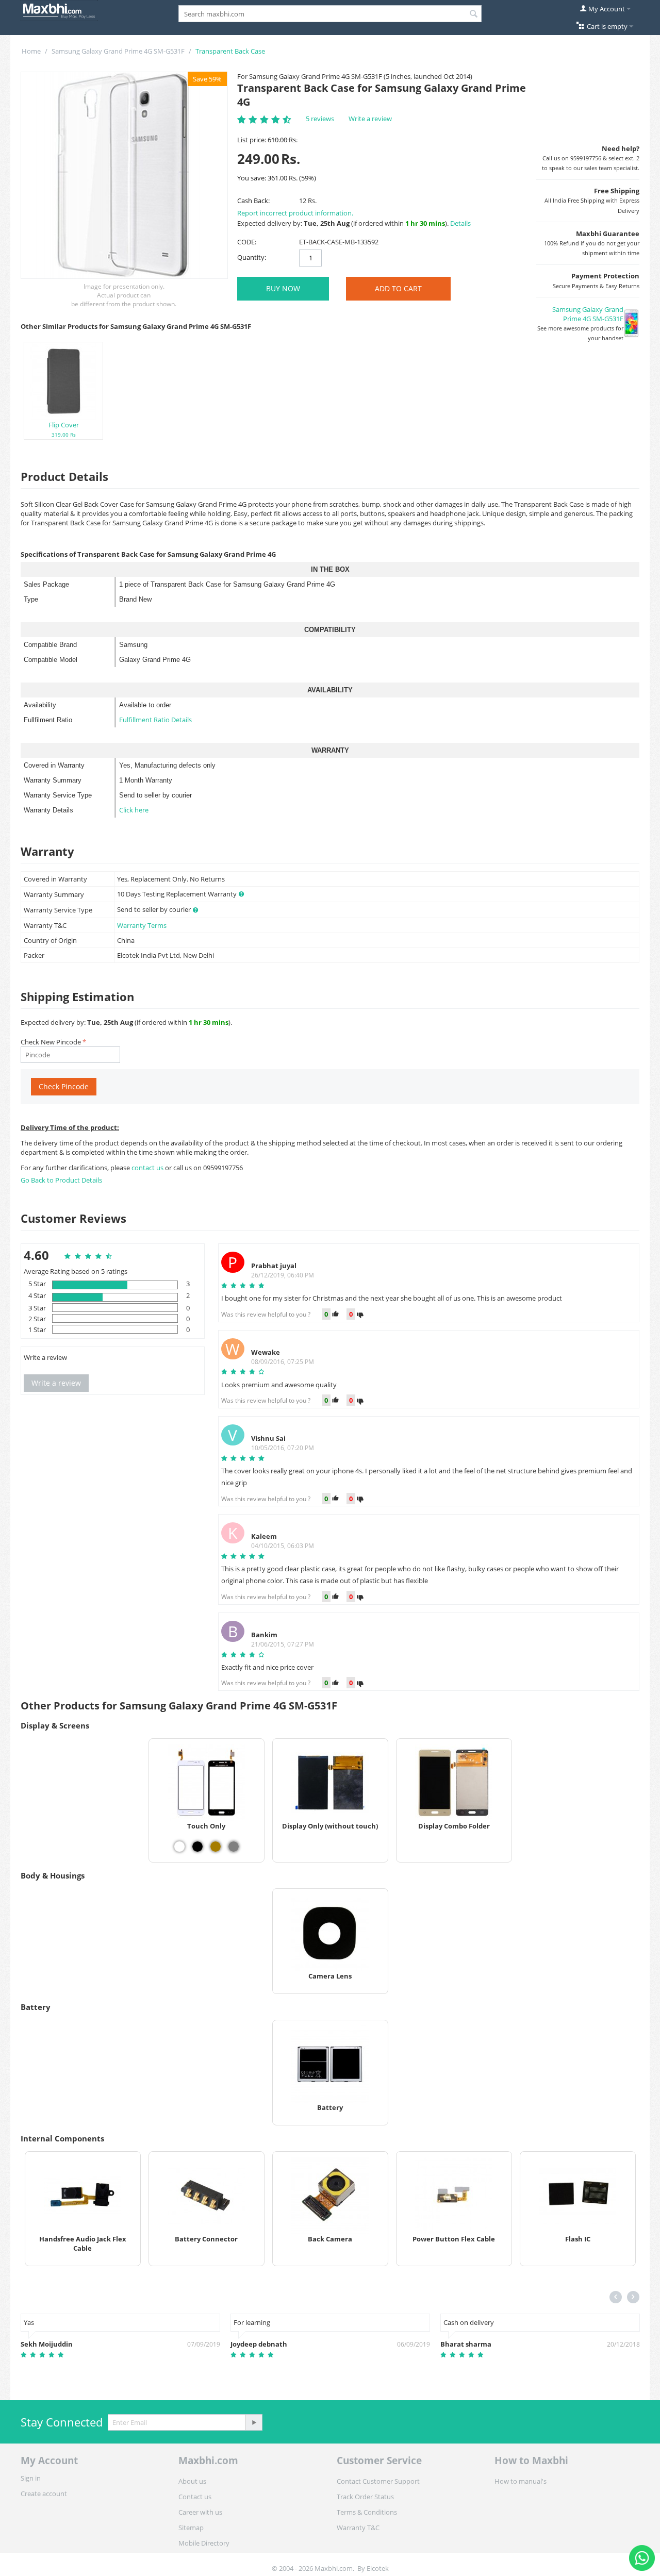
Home (31, 51)
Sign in (31, 2478)
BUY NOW (283, 288)
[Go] (254, 2422)
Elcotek (378, 2568)
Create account (44, 2494)
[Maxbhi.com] (59, 10)
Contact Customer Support (378, 2481)
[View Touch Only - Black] (197, 1847)
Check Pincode (64, 1086)
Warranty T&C (358, 2528)
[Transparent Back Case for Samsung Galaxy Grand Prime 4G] (124, 175)
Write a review (370, 119)
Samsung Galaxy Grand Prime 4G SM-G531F (118, 51)
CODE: (247, 242)
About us (192, 2481)
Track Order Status (365, 2497)
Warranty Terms (142, 925)
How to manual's (521, 2481)
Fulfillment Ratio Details (155, 720)
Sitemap (191, 2528)
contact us (148, 1168)
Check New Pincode (51, 1042)
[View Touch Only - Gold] (216, 1847)
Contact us (195, 2497)
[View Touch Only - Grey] (234, 1847)
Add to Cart (398, 288)
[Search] (474, 14)
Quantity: (252, 257)
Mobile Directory (204, 2543)
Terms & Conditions (367, 2512)
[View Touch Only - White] (179, 1847)
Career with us (200, 2512)
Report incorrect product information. (295, 213)
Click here (134, 810)
